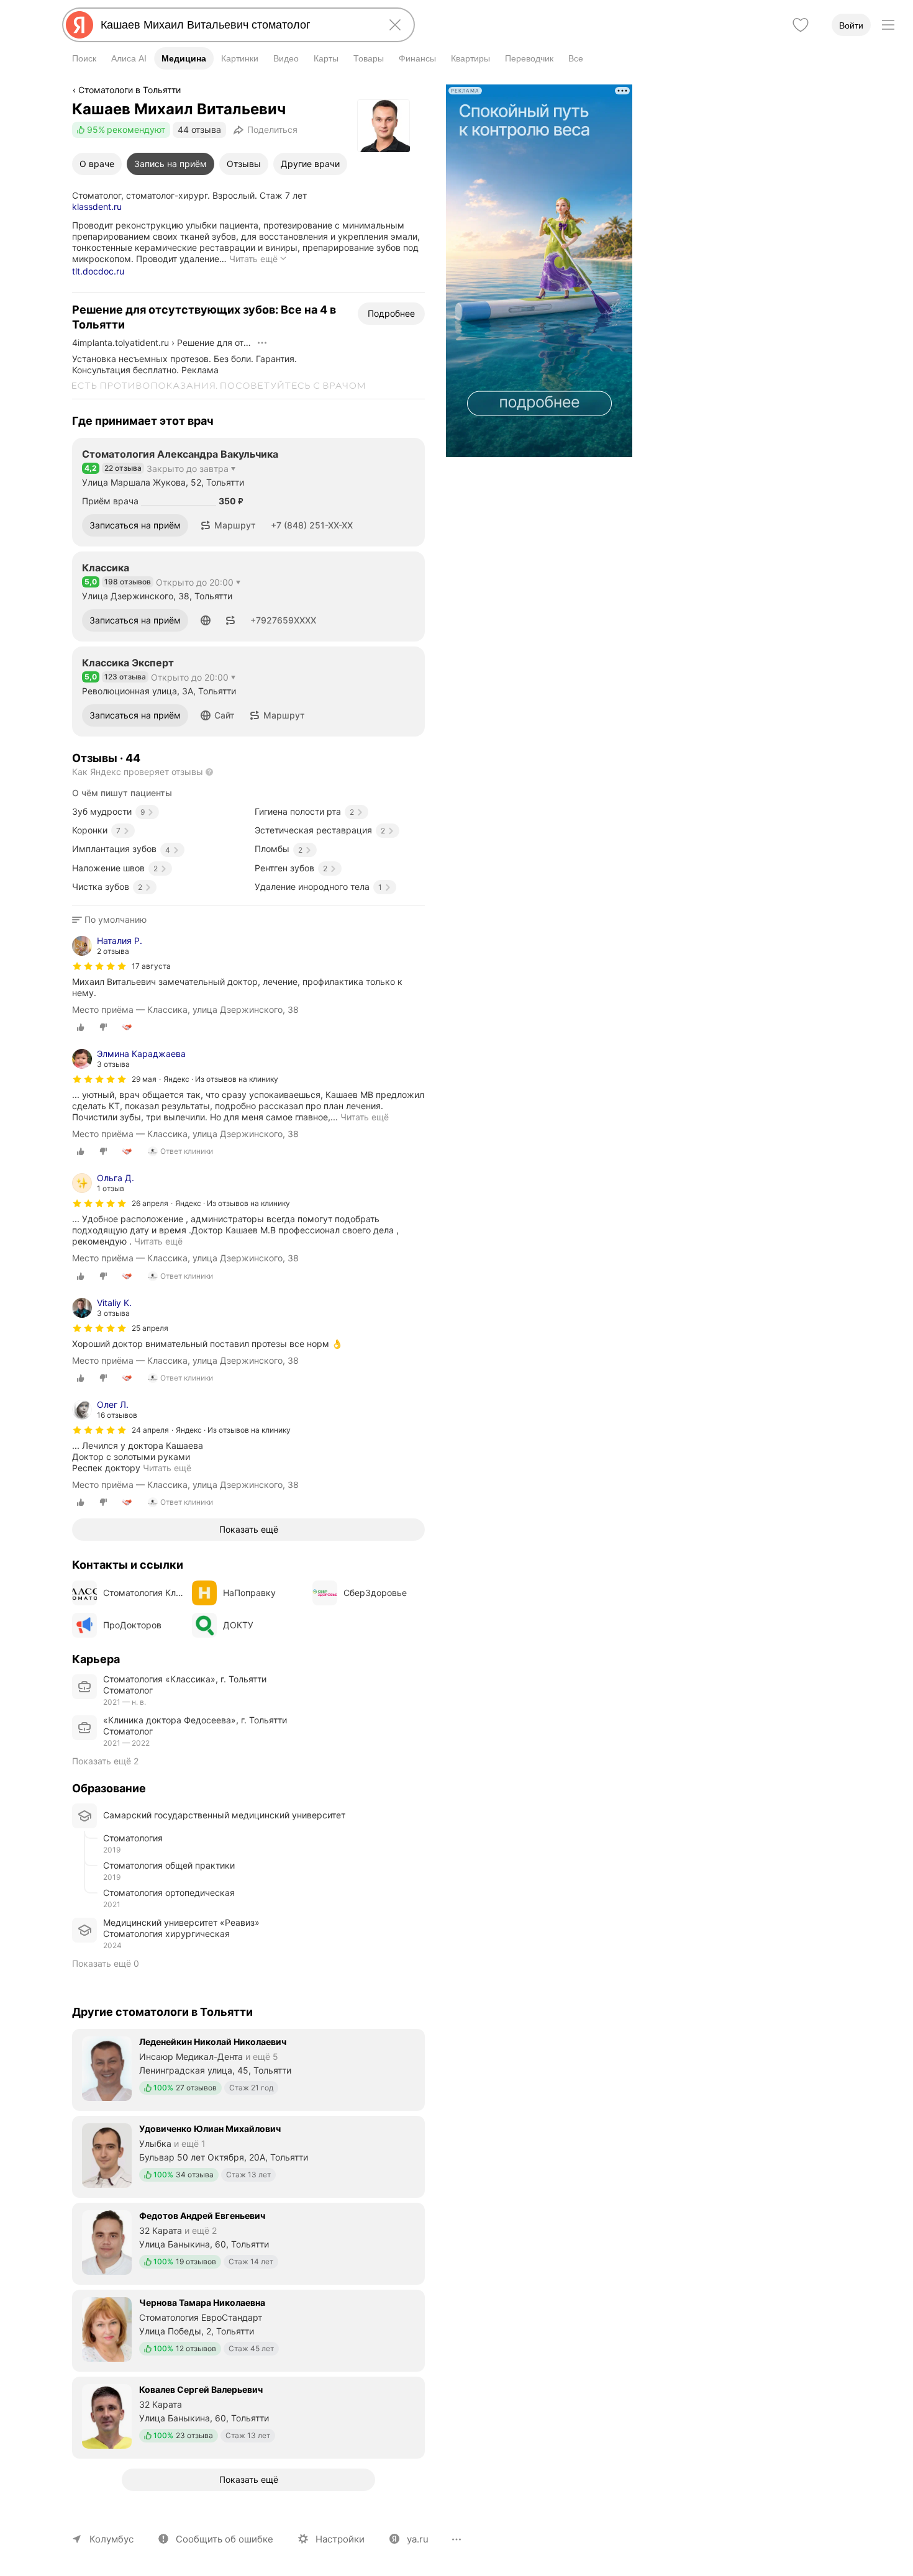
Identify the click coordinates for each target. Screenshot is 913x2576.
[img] (99, 966)
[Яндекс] (79, 25)
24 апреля (150, 1430)
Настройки (340, 2539)
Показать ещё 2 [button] (105, 1761)
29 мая (144, 1079)
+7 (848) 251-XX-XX (312, 525)
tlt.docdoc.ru (98, 271)
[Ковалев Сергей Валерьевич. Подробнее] (248, 2416)
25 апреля (150, 1328)
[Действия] (262, 343)
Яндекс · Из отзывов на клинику (221, 1079)
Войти (851, 25)
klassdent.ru (97, 206)
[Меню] (888, 25)
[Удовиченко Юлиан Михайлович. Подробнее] (248, 2156)
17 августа (151, 966)
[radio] (81, 1027)
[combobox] (236, 25)
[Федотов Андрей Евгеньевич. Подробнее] (248, 2243)
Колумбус (111, 2539)
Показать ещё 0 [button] (106, 1963)
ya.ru (418, 2539)
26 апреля (150, 1203)
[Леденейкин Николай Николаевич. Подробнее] (248, 2069)
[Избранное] (801, 25)
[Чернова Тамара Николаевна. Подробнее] (248, 2329)
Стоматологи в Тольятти (129, 90)
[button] (228, 525)
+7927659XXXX (283, 620)
